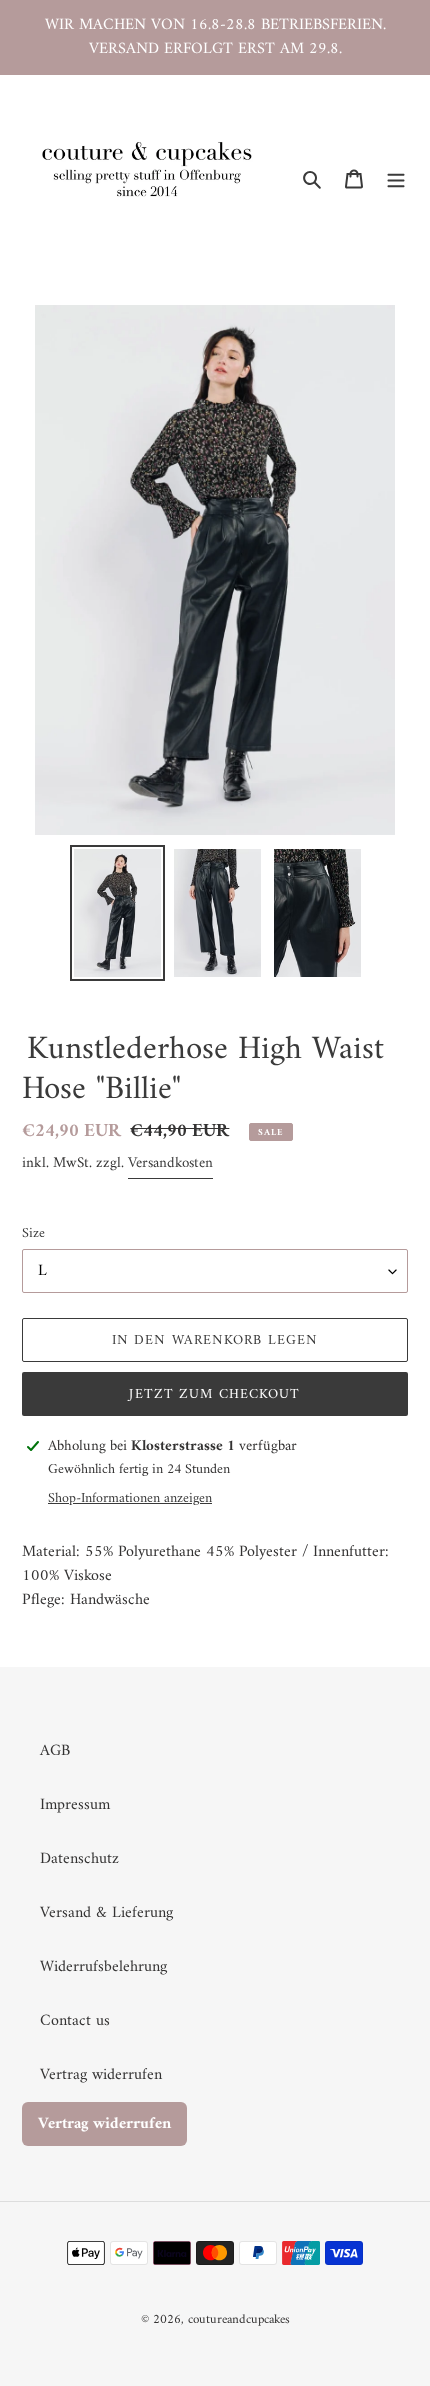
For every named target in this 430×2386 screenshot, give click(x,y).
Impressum (75, 1805)
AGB (55, 1751)
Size (33, 1233)
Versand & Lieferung (106, 1913)
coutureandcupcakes (239, 2319)
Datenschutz (79, 1859)
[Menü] (396, 178)
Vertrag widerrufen (101, 2075)
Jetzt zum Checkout (214, 1394)
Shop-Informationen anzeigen (130, 1498)
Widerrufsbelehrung (103, 1967)
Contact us (75, 2021)
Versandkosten (170, 1163)
